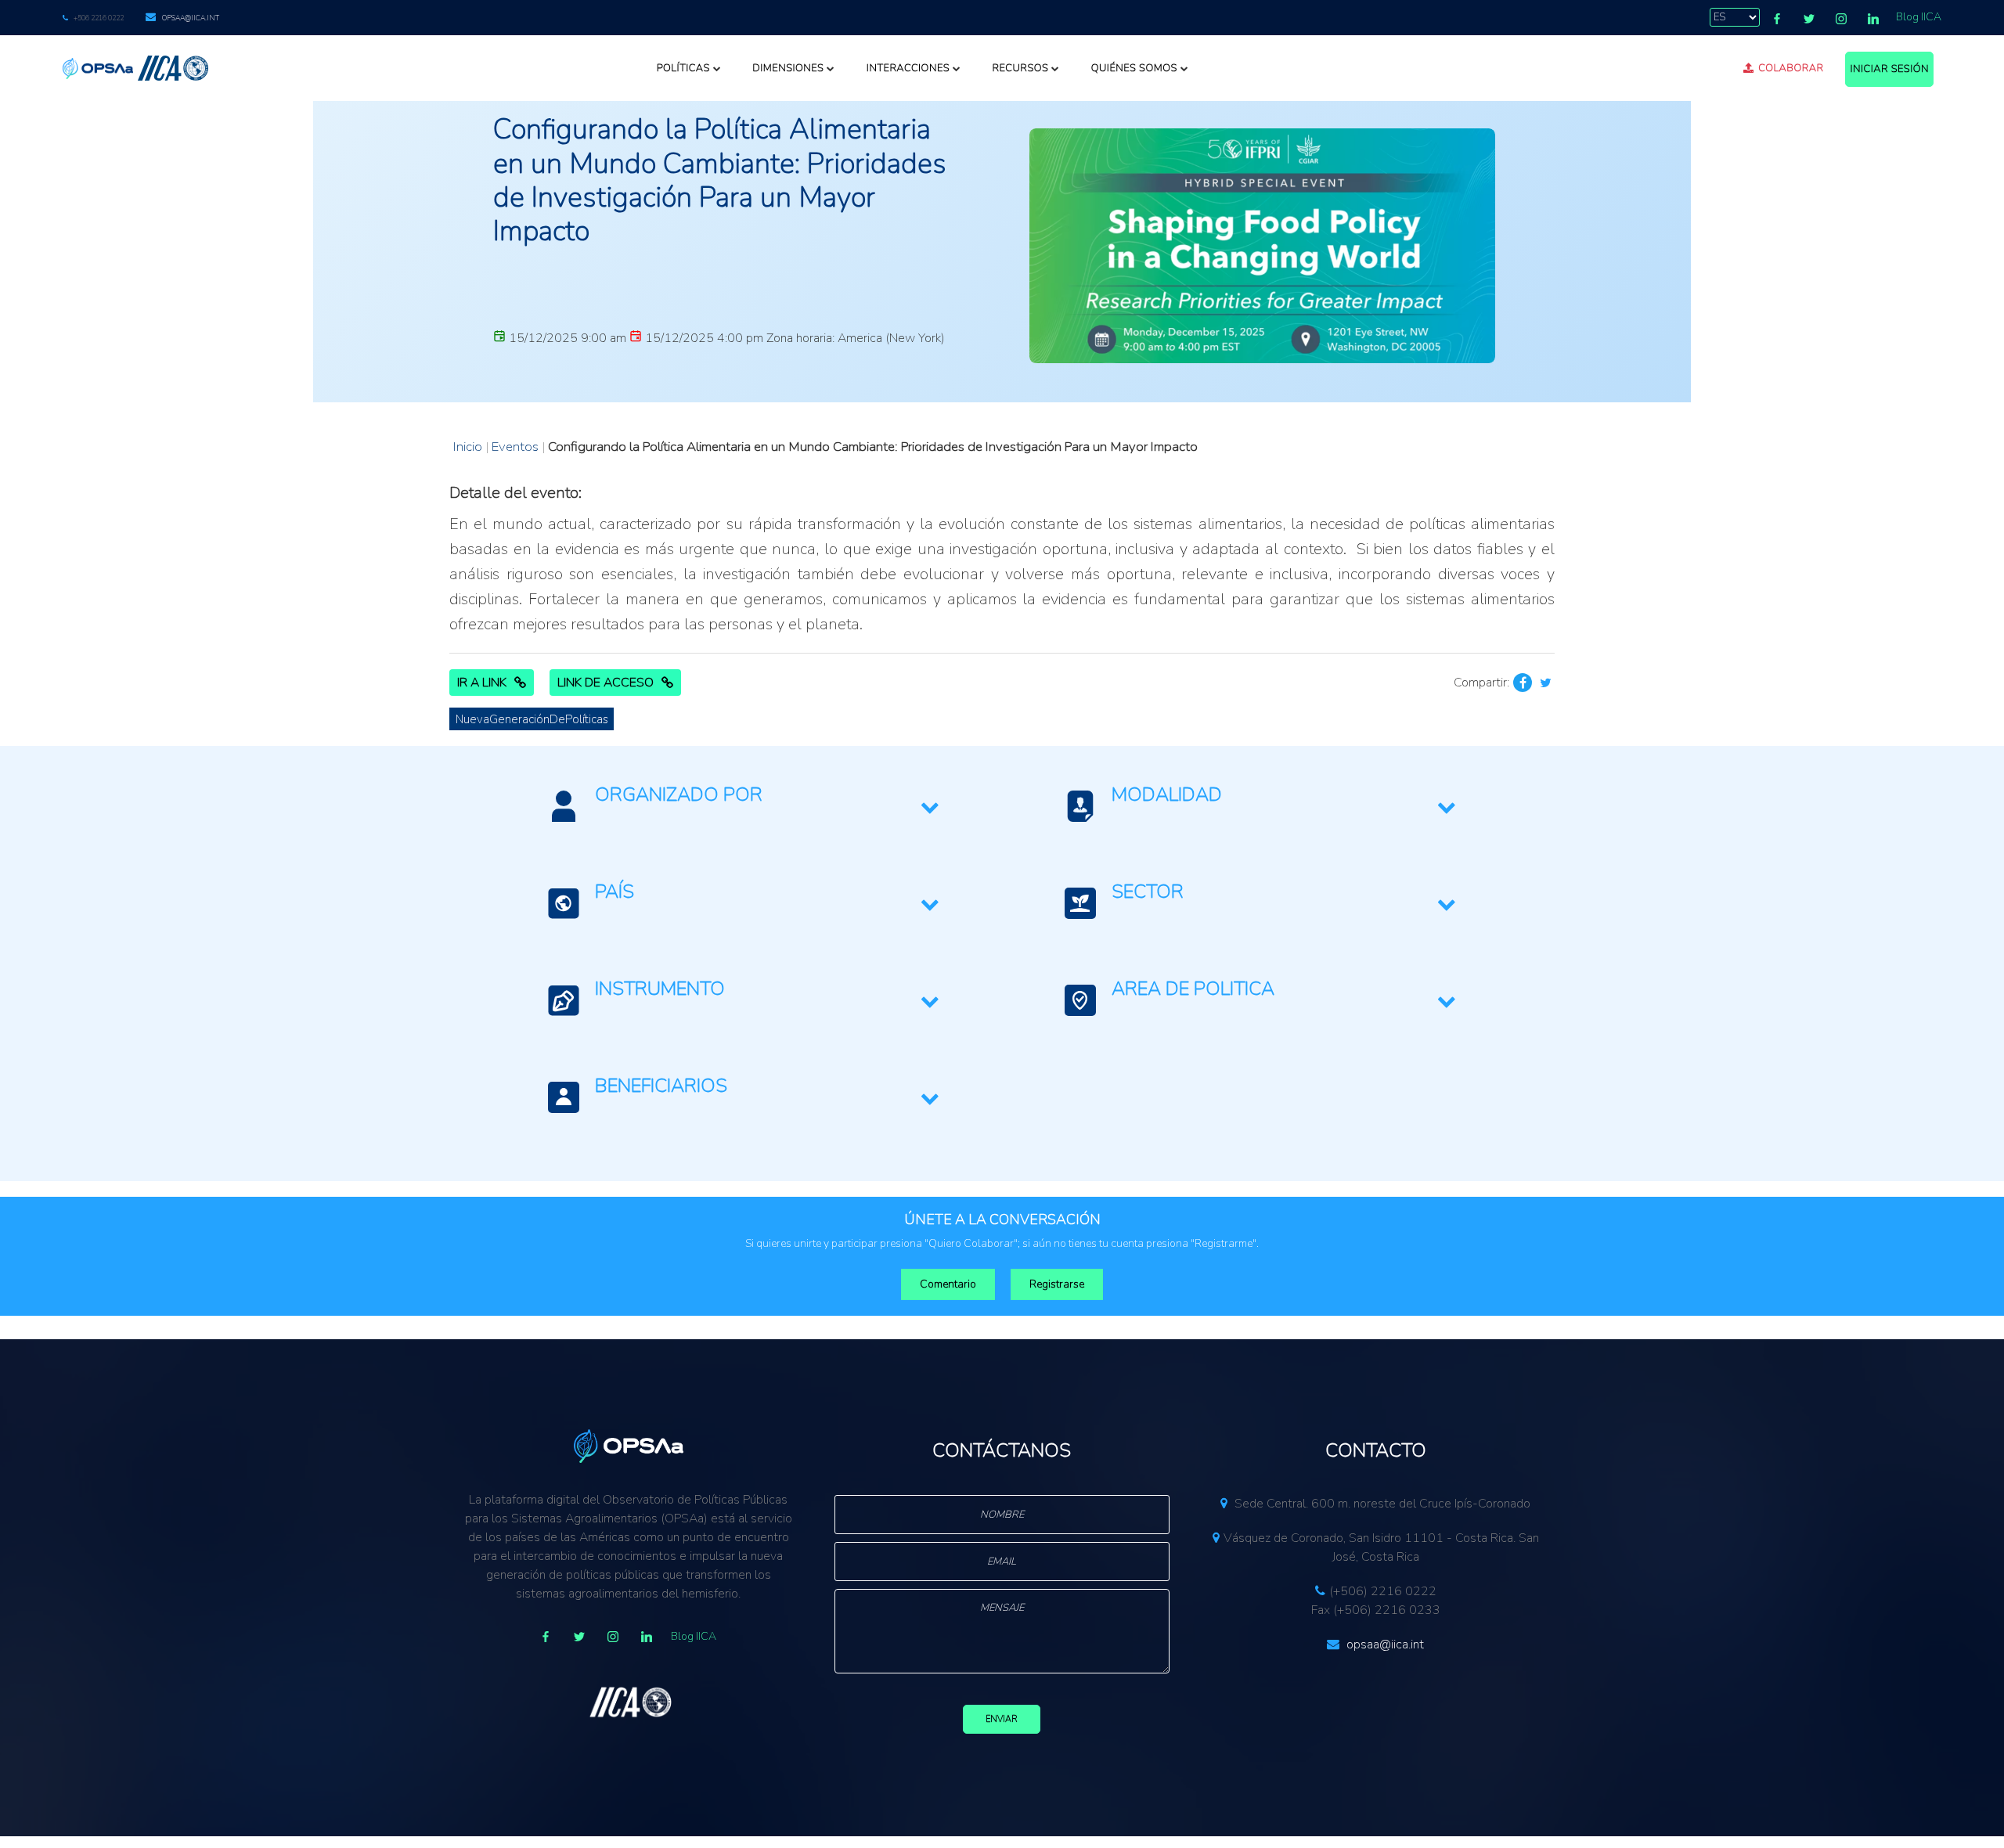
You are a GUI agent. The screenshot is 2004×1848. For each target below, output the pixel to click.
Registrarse (1057, 1284)
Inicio (468, 447)
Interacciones (908, 68)
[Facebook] (1777, 19)
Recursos (1020, 68)
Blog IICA (1919, 17)
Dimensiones (788, 68)
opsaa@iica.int (191, 18)
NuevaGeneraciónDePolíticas (532, 719)
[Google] (613, 1637)
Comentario (948, 1284)
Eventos (515, 447)
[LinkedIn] (1873, 19)
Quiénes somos (1134, 68)
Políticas (683, 68)
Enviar (1002, 1719)
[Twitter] (1809, 19)
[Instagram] (1841, 19)
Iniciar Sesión (1889, 69)
